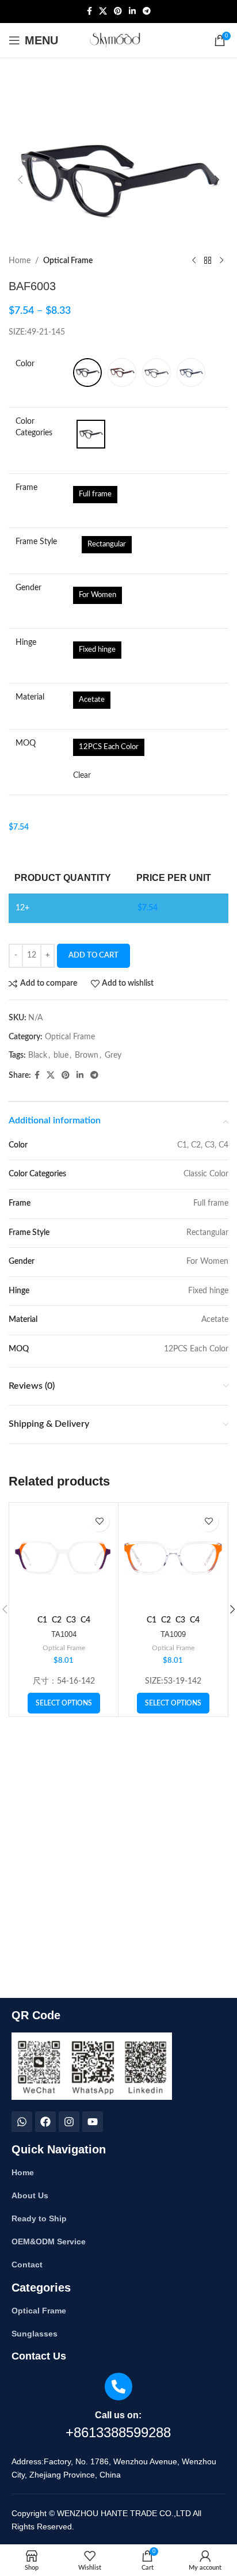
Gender (28, 588)
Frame (26, 488)
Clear (82, 776)
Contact (27, 2265)
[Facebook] (45, 2122)
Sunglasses (35, 2334)
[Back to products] (208, 261)
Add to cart (93, 955)
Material (30, 697)
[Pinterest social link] (118, 12)
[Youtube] (93, 2122)
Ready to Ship (39, 2218)
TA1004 (64, 1635)
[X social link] (103, 12)
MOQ (26, 743)
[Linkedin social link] (132, 12)
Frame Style (36, 542)
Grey (113, 1055)
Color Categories (34, 427)
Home (20, 261)
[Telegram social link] (147, 12)
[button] (20, 180)
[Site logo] (119, 40)
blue (61, 1055)
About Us (30, 2195)
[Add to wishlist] (99, 1521)
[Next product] (221, 261)
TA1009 (173, 1635)
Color (25, 364)
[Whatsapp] (22, 2122)
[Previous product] (194, 261)
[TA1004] (64, 1557)
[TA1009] (173, 1557)
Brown (87, 1055)
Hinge (26, 643)
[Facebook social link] (89, 12)
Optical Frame (68, 261)
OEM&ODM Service (49, 2241)
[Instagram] (69, 2122)
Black (38, 1055)
